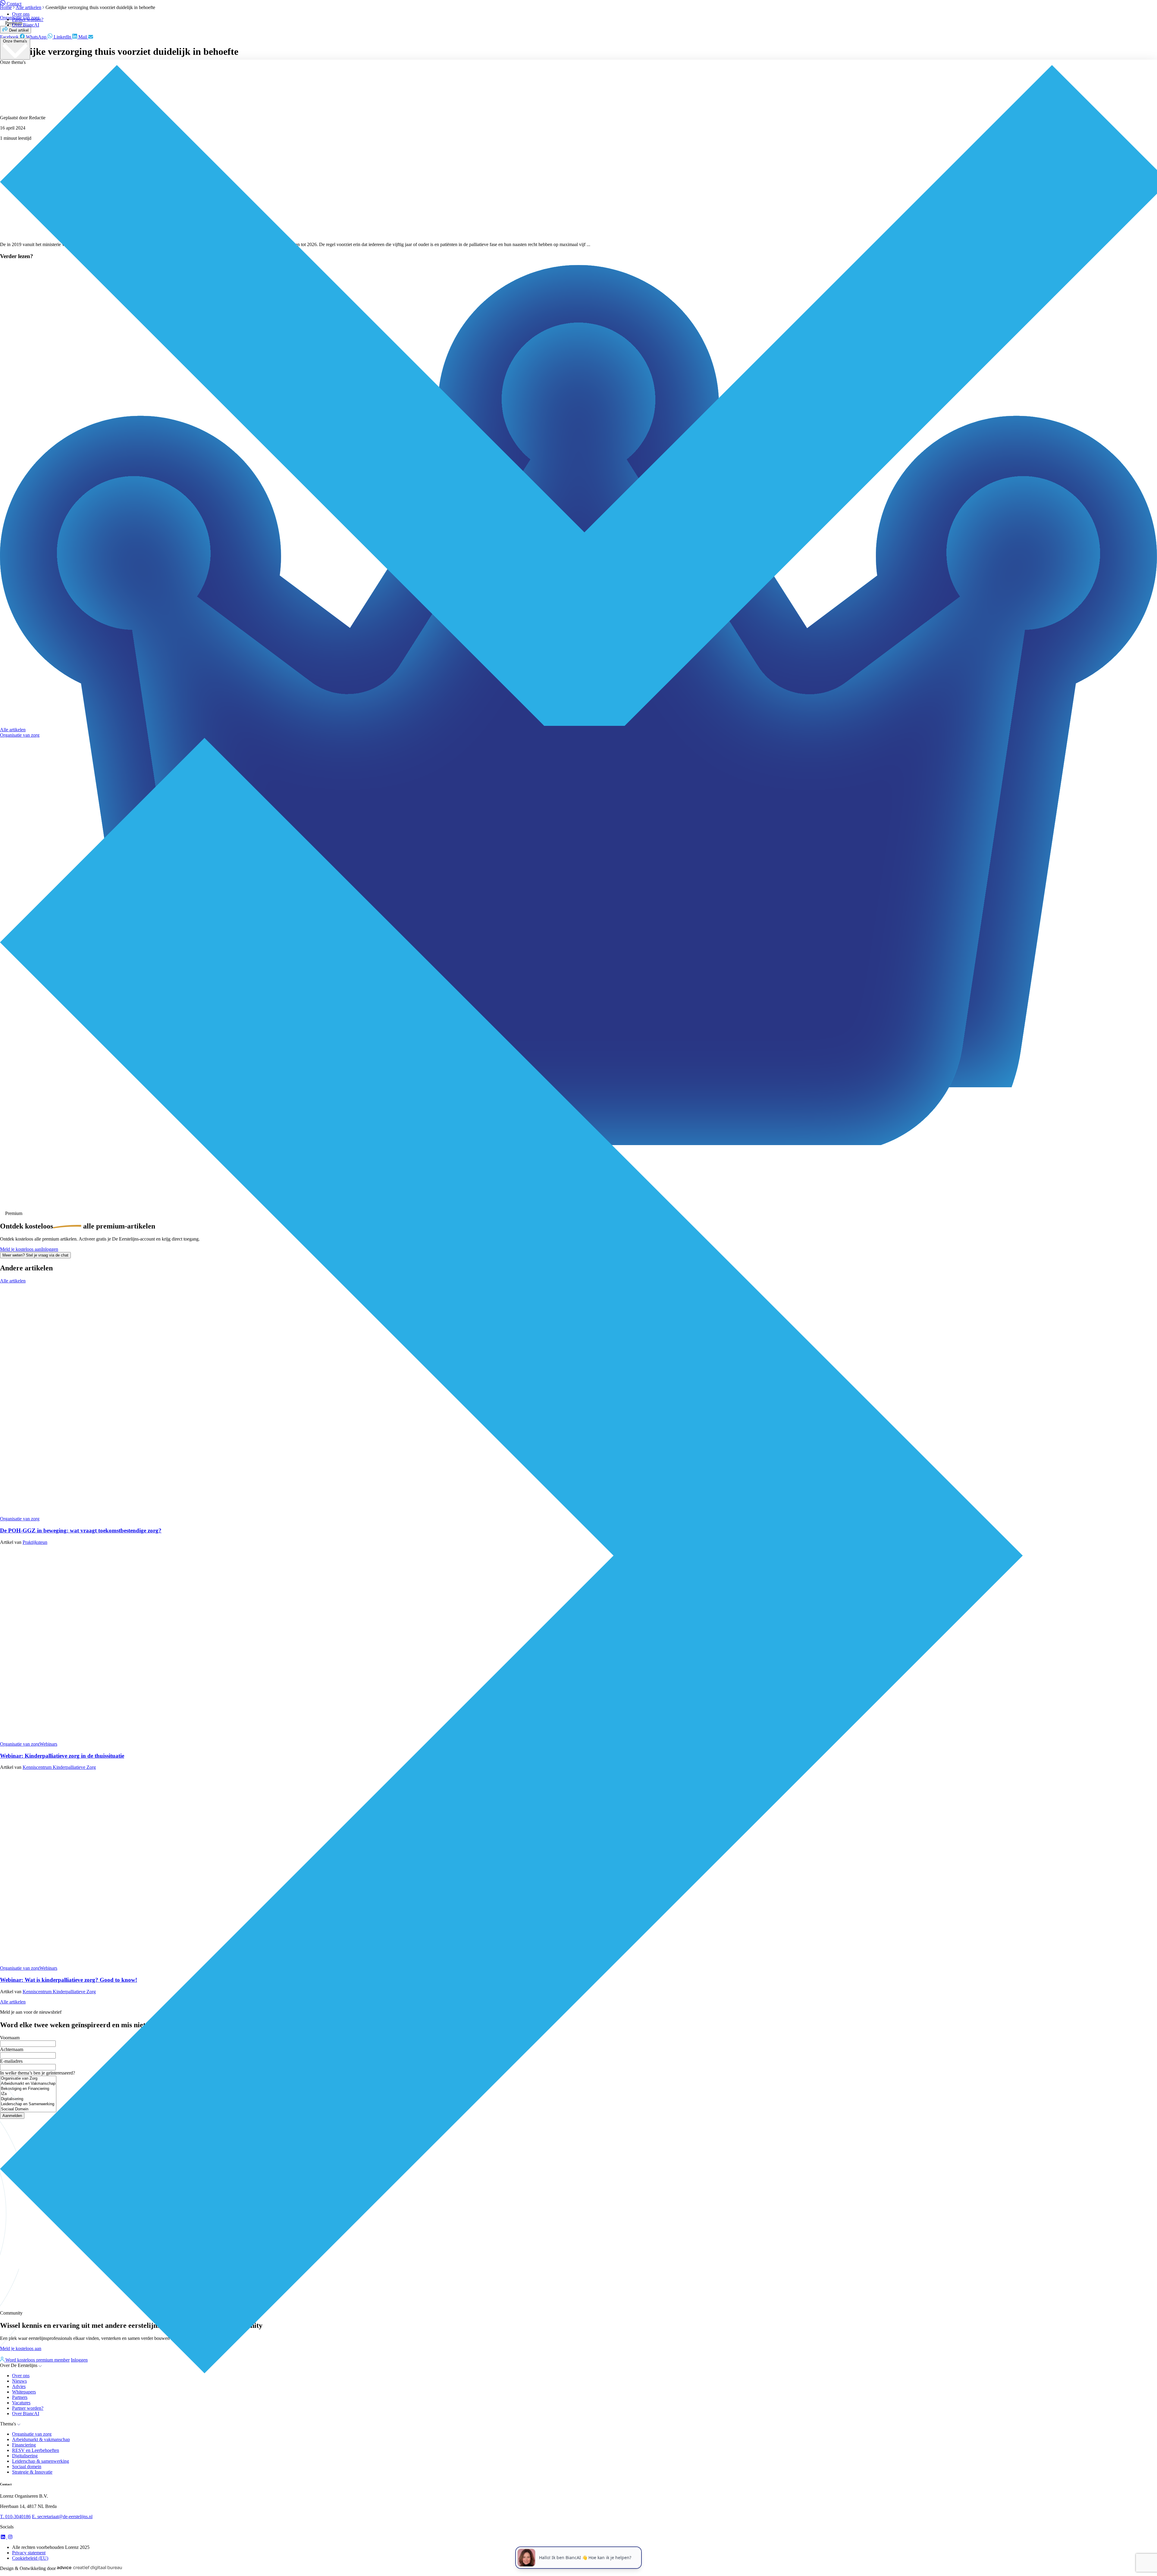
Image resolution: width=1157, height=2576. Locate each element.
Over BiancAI (26, 25)
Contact (14, 4)
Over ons (21, 14)
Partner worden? (28, 19)
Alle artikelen (13, 730)
